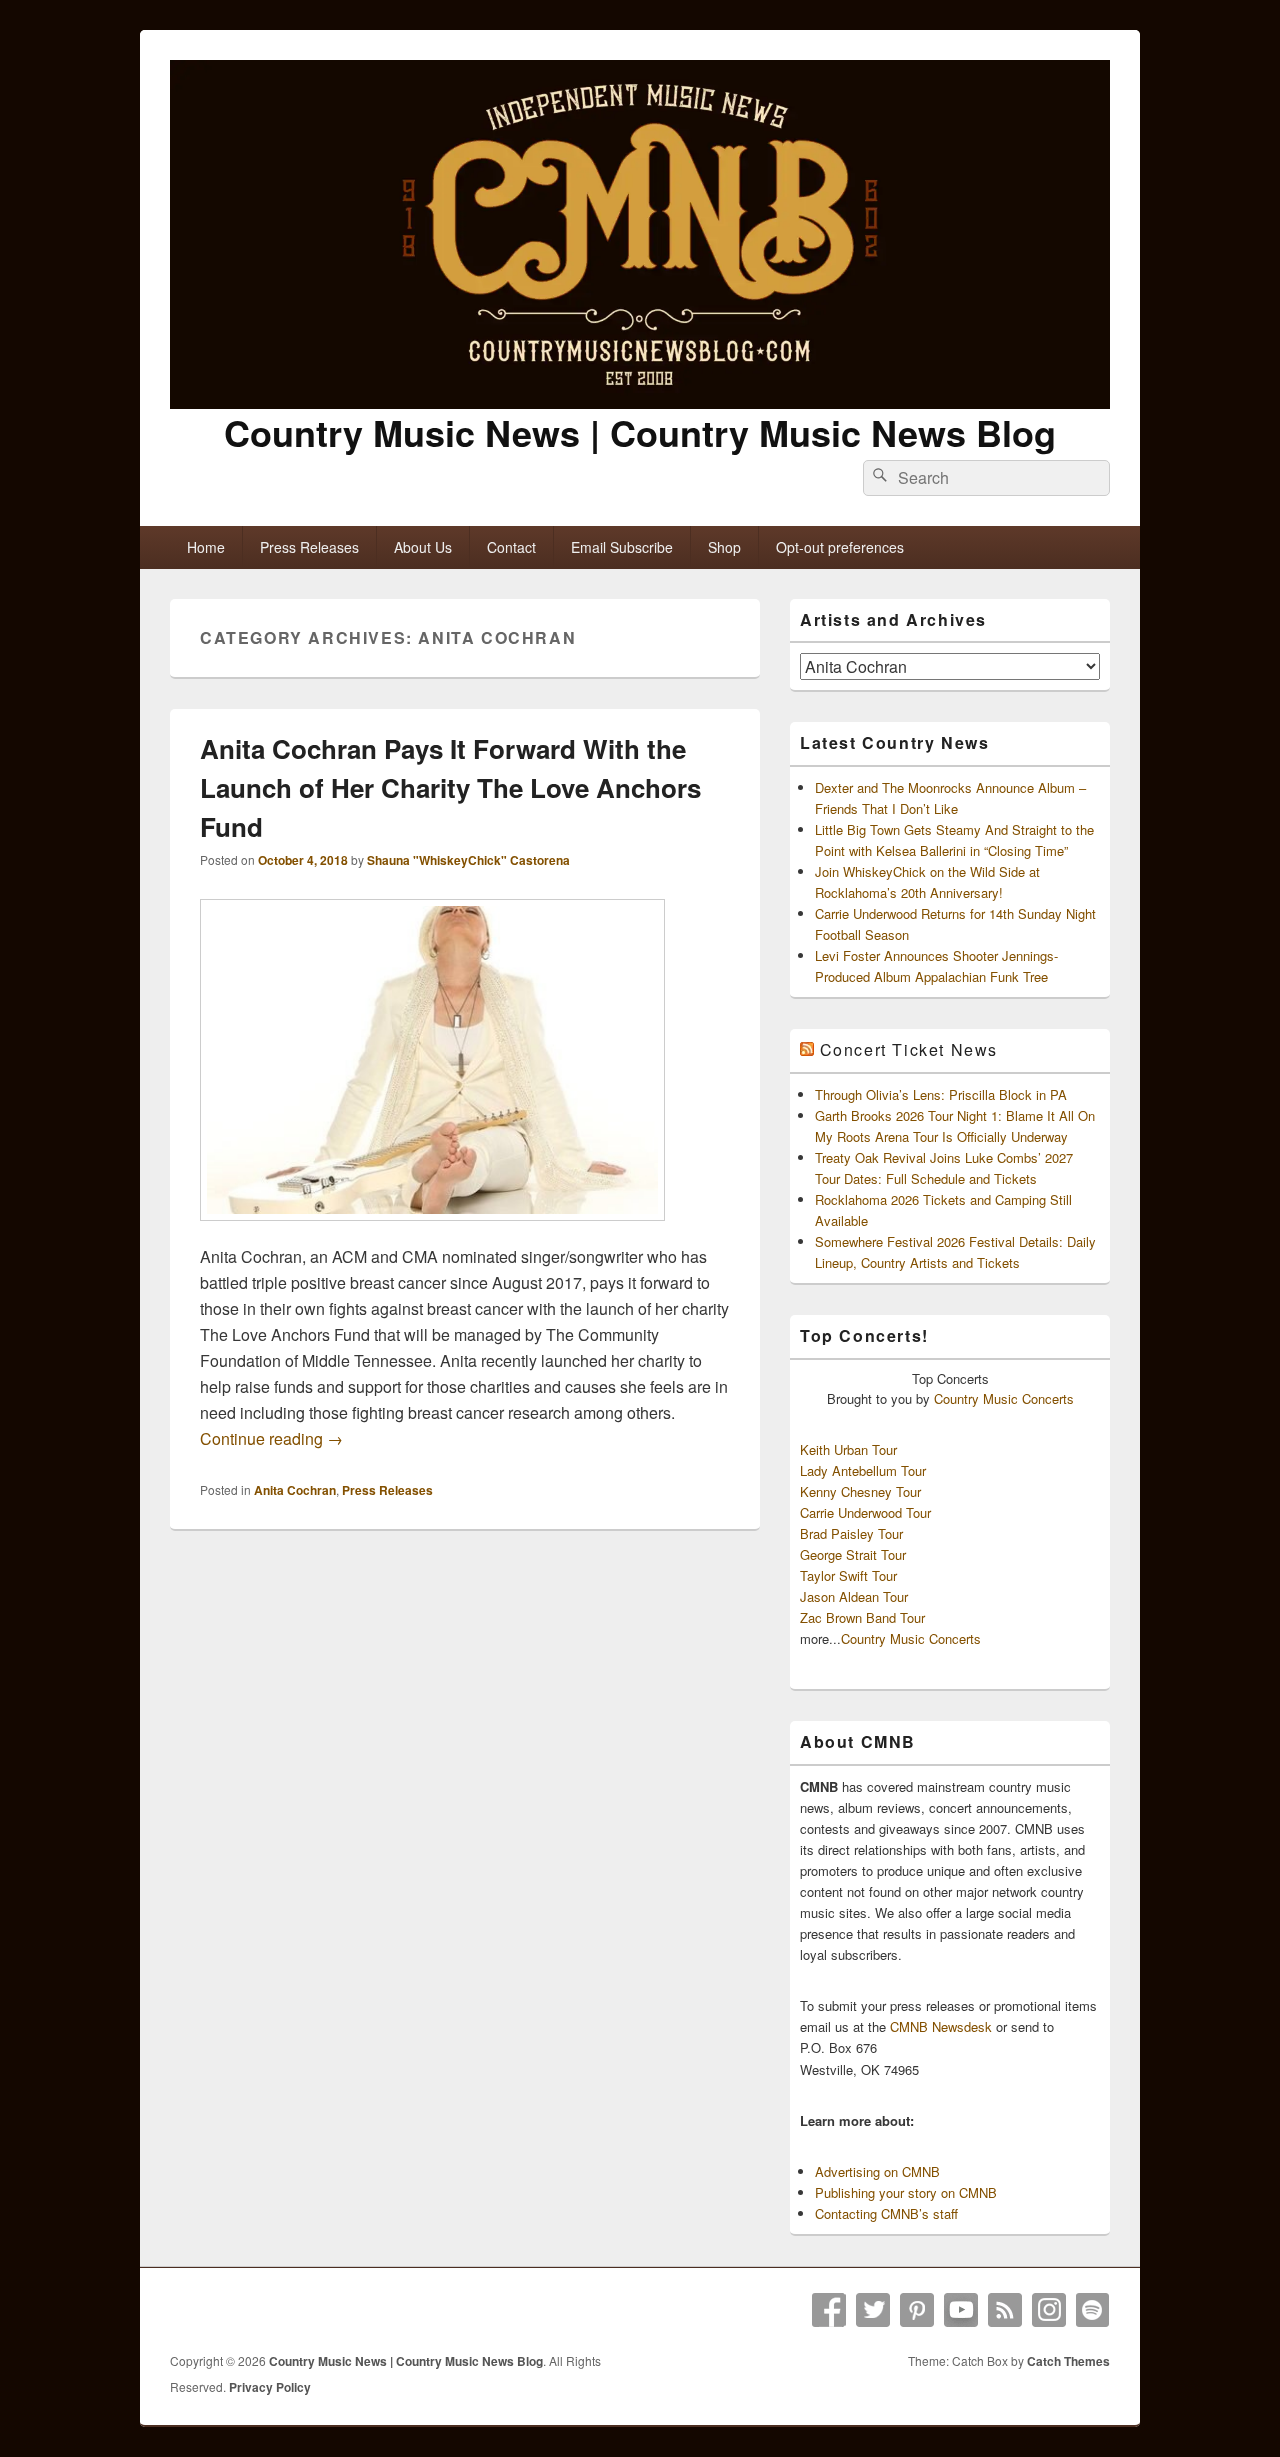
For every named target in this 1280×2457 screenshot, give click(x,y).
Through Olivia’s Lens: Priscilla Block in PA (941, 1094)
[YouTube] (961, 2310)
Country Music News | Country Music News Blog (640, 432)
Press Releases (309, 547)
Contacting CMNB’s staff (886, 2213)
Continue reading (271, 1438)
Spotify (1093, 2310)
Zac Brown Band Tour (862, 1617)
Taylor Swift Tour (848, 1575)
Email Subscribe (622, 547)
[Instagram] (1049, 2310)
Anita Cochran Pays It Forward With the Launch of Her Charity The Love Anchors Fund (450, 787)
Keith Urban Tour (848, 1449)
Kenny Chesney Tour (860, 1491)
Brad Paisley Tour (851, 1533)
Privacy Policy (270, 2387)
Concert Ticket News (909, 1049)
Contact (511, 547)
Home (206, 547)
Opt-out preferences (840, 547)
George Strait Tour (853, 1554)
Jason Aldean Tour (854, 1596)
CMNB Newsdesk (941, 2026)
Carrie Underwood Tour (865, 1512)
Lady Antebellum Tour (863, 1470)
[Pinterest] (917, 2310)
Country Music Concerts (1004, 1398)
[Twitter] (873, 2310)
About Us (423, 547)
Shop (724, 547)
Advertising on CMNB (877, 2171)
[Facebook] (829, 2310)
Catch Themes (1068, 2361)
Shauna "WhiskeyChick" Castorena (468, 860)
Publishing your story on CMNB (906, 2192)
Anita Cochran (295, 1490)
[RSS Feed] (1005, 2310)
